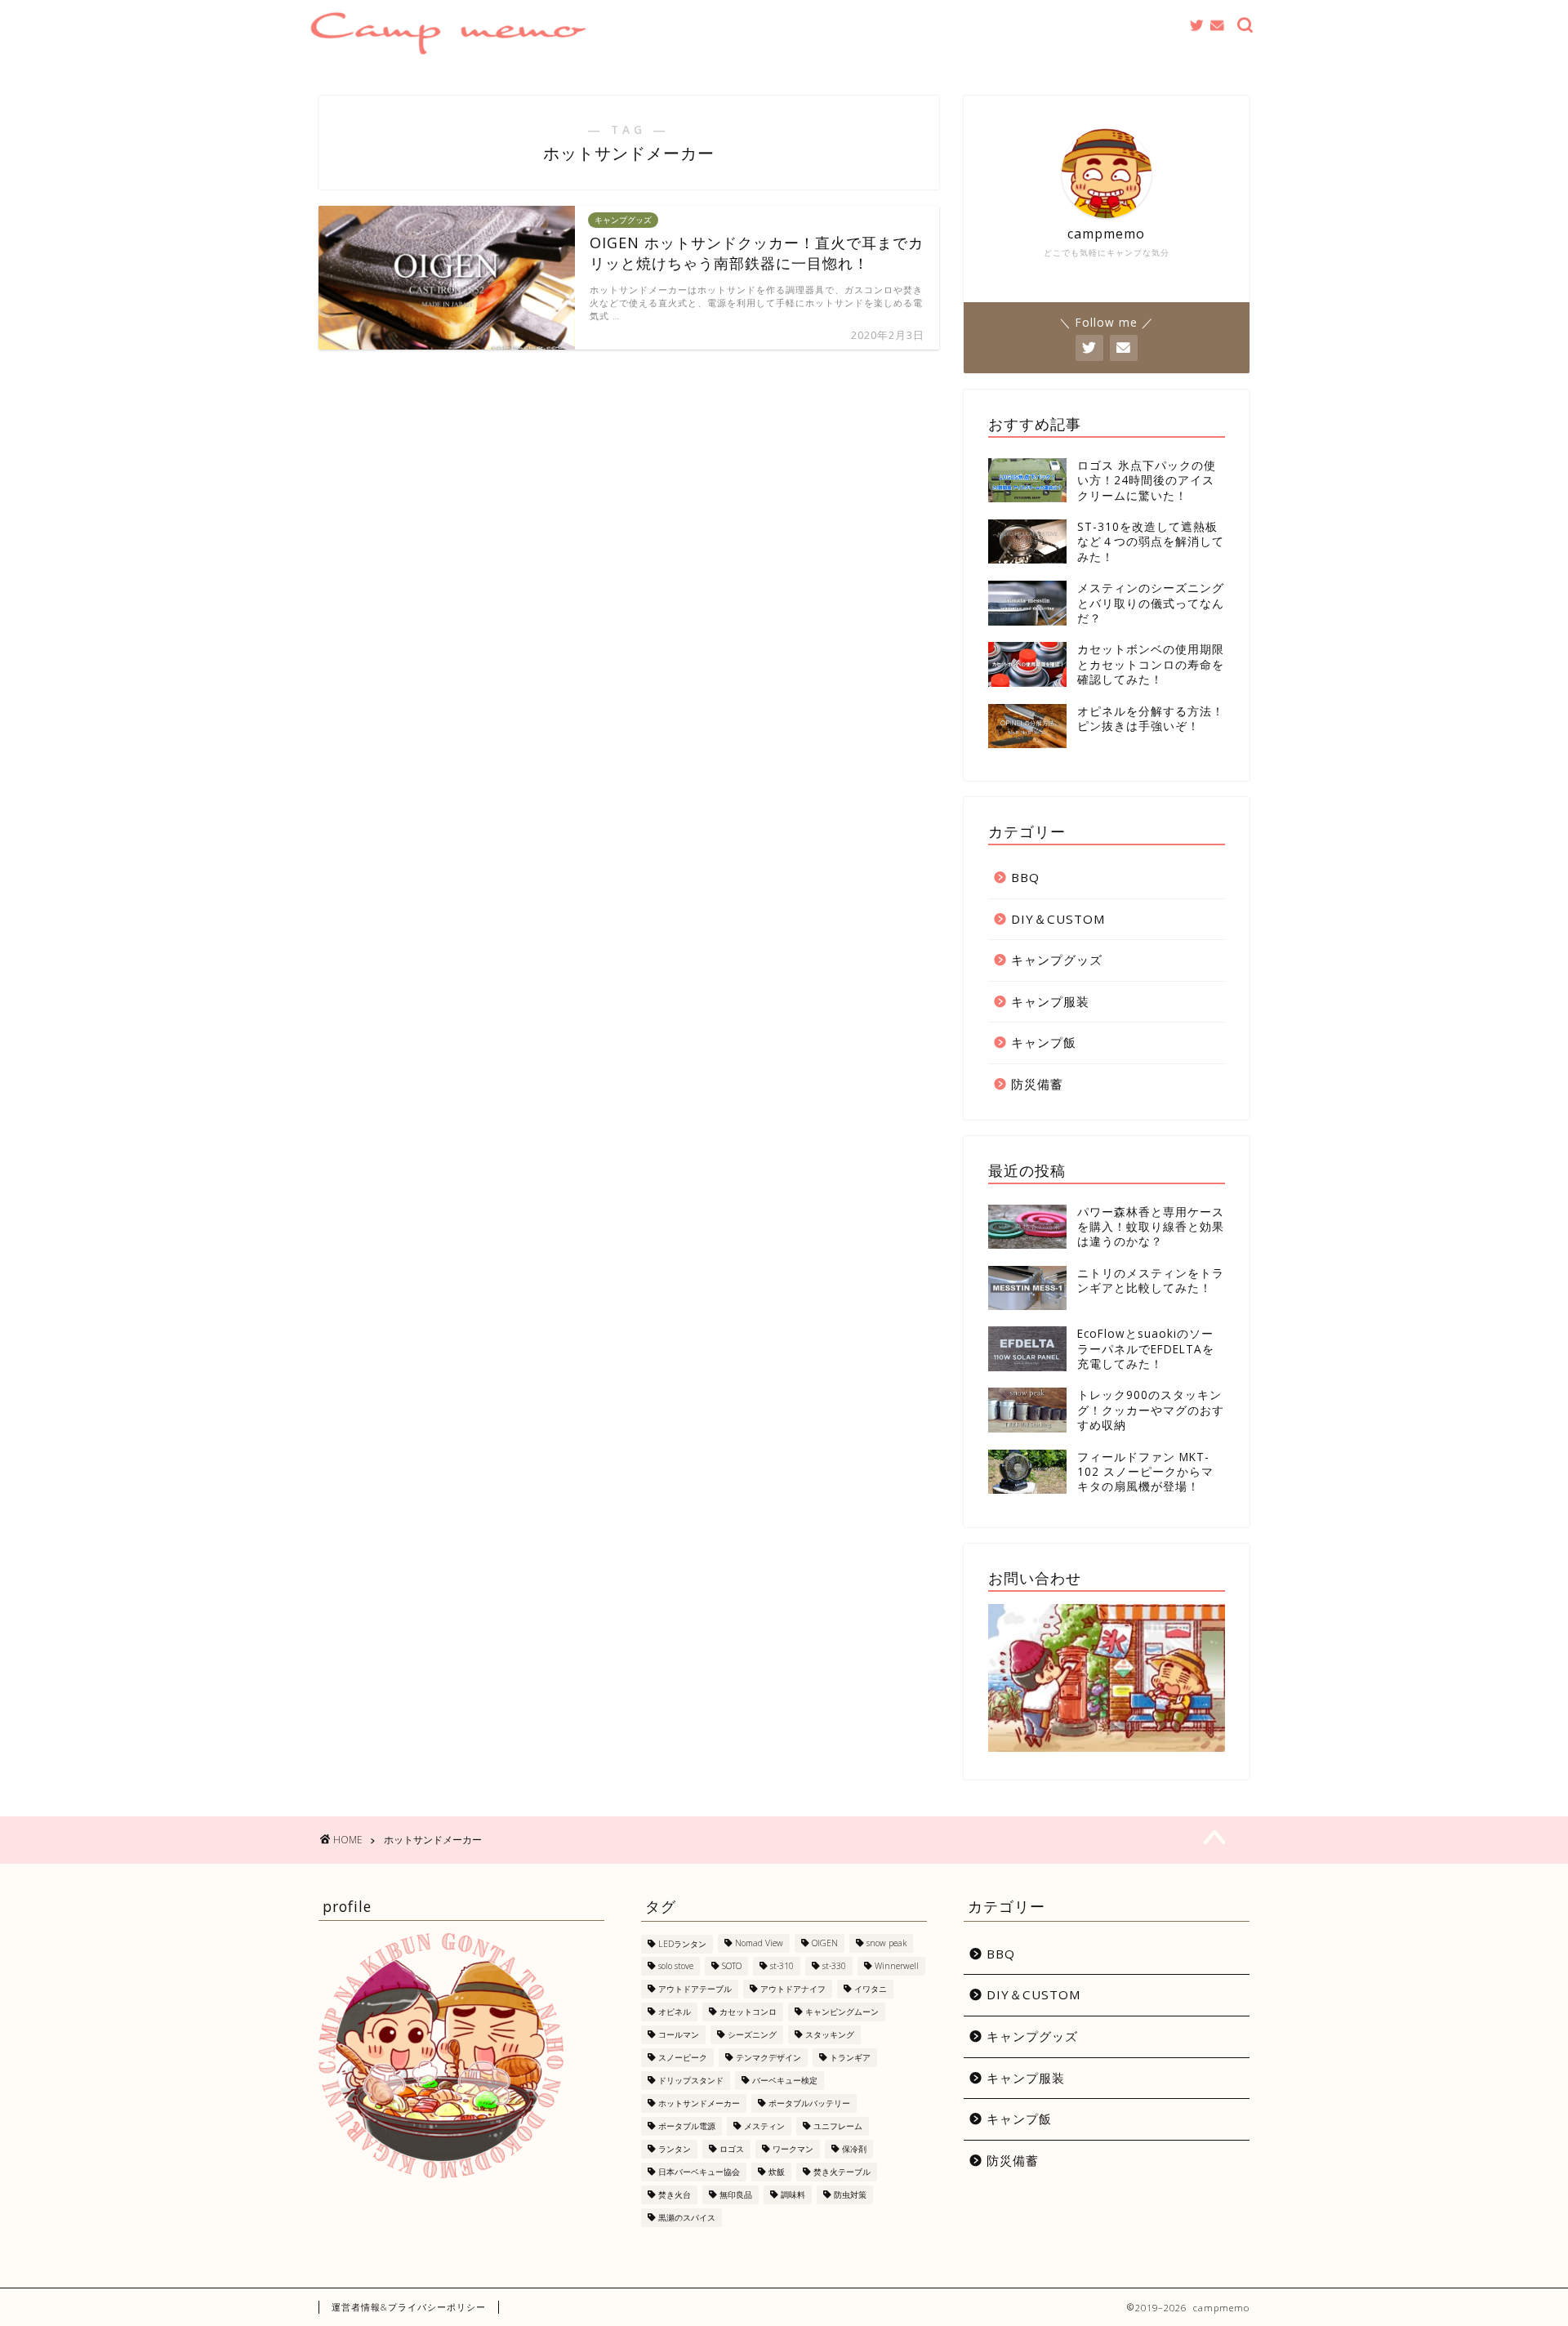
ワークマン (793, 2149)
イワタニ (871, 1989)
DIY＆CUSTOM (1058, 919)
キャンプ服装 (1050, 1001)
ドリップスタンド (691, 2080)
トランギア (850, 2057)
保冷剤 (854, 2149)
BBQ (1025, 877)
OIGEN (825, 1944)
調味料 (793, 2195)
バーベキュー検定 (785, 2080)
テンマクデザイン (768, 2057)
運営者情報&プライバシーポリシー (409, 2307)
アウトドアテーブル (695, 1989)
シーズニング (752, 2034)
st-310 (782, 1967)
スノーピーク (683, 2057)
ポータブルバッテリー (809, 2103)
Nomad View (759, 1944)
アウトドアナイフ (793, 1989)
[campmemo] (448, 49)
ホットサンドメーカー (699, 2103)
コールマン (679, 2034)
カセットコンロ (748, 2012)
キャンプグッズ (1057, 960)
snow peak (886, 1944)
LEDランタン (682, 1944)
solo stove (676, 1967)
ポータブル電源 (687, 2126)
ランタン (675, 2149)
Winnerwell (897, 1967)
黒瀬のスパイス (687, 2217)
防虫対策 (850, 2195)
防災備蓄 (1037, 1084)
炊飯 (777, 2172)
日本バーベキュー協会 (699, 2172)
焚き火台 (675, 2195)
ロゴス (732, 2149)
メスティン (764, 2126)
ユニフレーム (838, 2126)
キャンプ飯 (1044, 1042)
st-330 (834, 1967)
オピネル (675, 2012)
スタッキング (830, 2034)
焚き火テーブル (842, 2172)
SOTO (732, 1967)
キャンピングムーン (842, 2012)
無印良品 (736, 2195)
